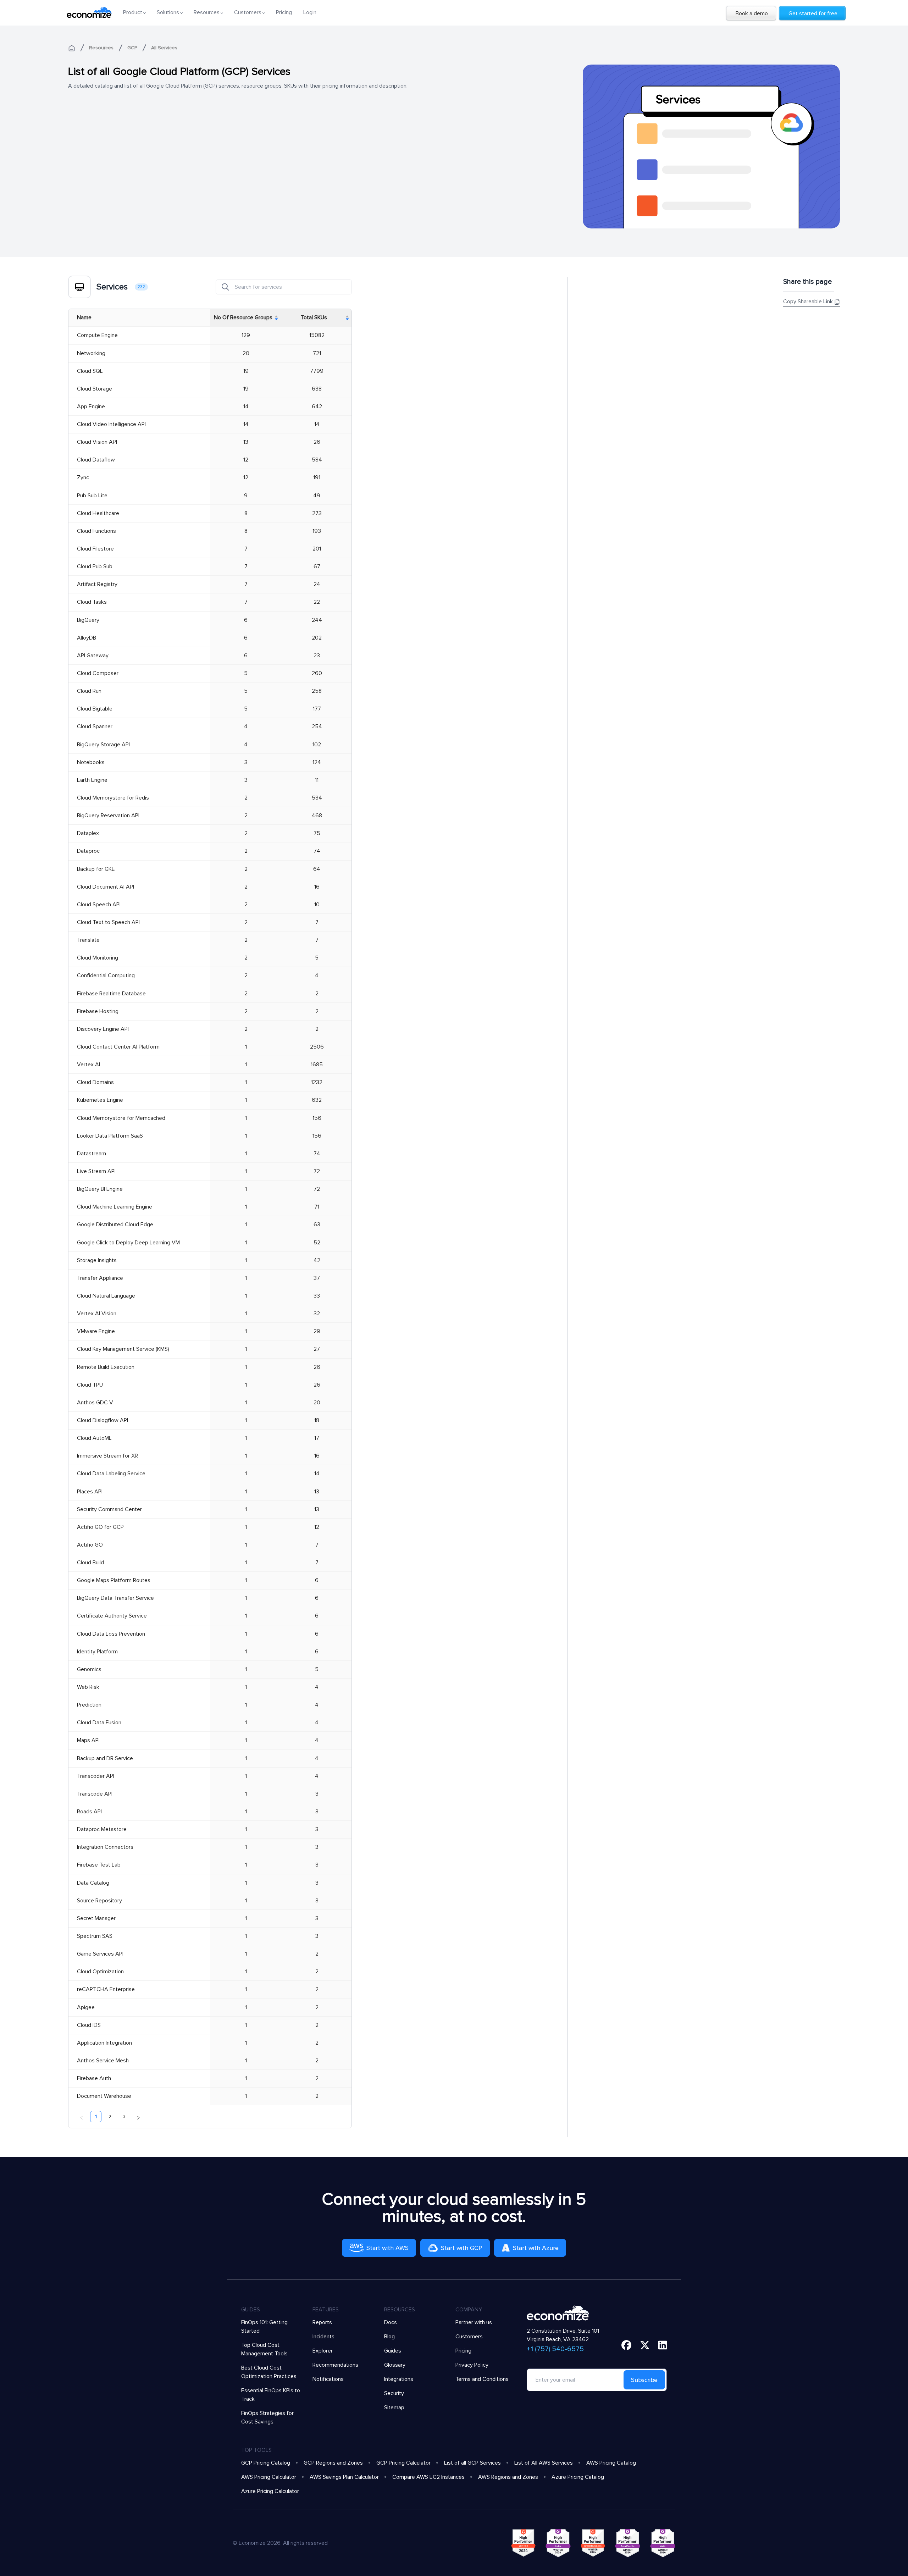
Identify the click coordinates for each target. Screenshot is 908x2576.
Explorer (323, 2351)
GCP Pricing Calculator (403, 2463)
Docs (391, 2322)
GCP (132, 48)
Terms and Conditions (482, 2379)
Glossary (395, 2365)
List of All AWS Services (544, 2463)
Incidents (323, 2337)
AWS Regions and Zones (508, 2477)
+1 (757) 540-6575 (555, 2349)
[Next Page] (138, 2117)
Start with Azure (536, 2248)
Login (310, 12)
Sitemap (394, 2408)
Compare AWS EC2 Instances (428, 2477)
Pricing (284, 12)
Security (394, 2393)
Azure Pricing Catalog (578, 2477)
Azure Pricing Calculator (270, 2491)
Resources (101, 48)
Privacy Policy (472, 2365)
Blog (389, 2337)
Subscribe (644, 2380)
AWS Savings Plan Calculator (344, 2477)
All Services (164, 48)
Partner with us (474, 2322)
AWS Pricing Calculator (269, 2477)
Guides (393, 2351)
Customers (469, 2337)
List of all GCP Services (472, 2463)
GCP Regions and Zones (333, 2463)
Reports (322, 2322)
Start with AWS (387, 2248)
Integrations (399, 2379)
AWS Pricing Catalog (611, 2463)
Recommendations (335, 2365)
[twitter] (645, 2345)
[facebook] (626, 2345)
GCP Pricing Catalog (266, 2463)
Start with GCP (462, 2248)
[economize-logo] (89, 12)
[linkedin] (663, 2345)
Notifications (328, 2379)
